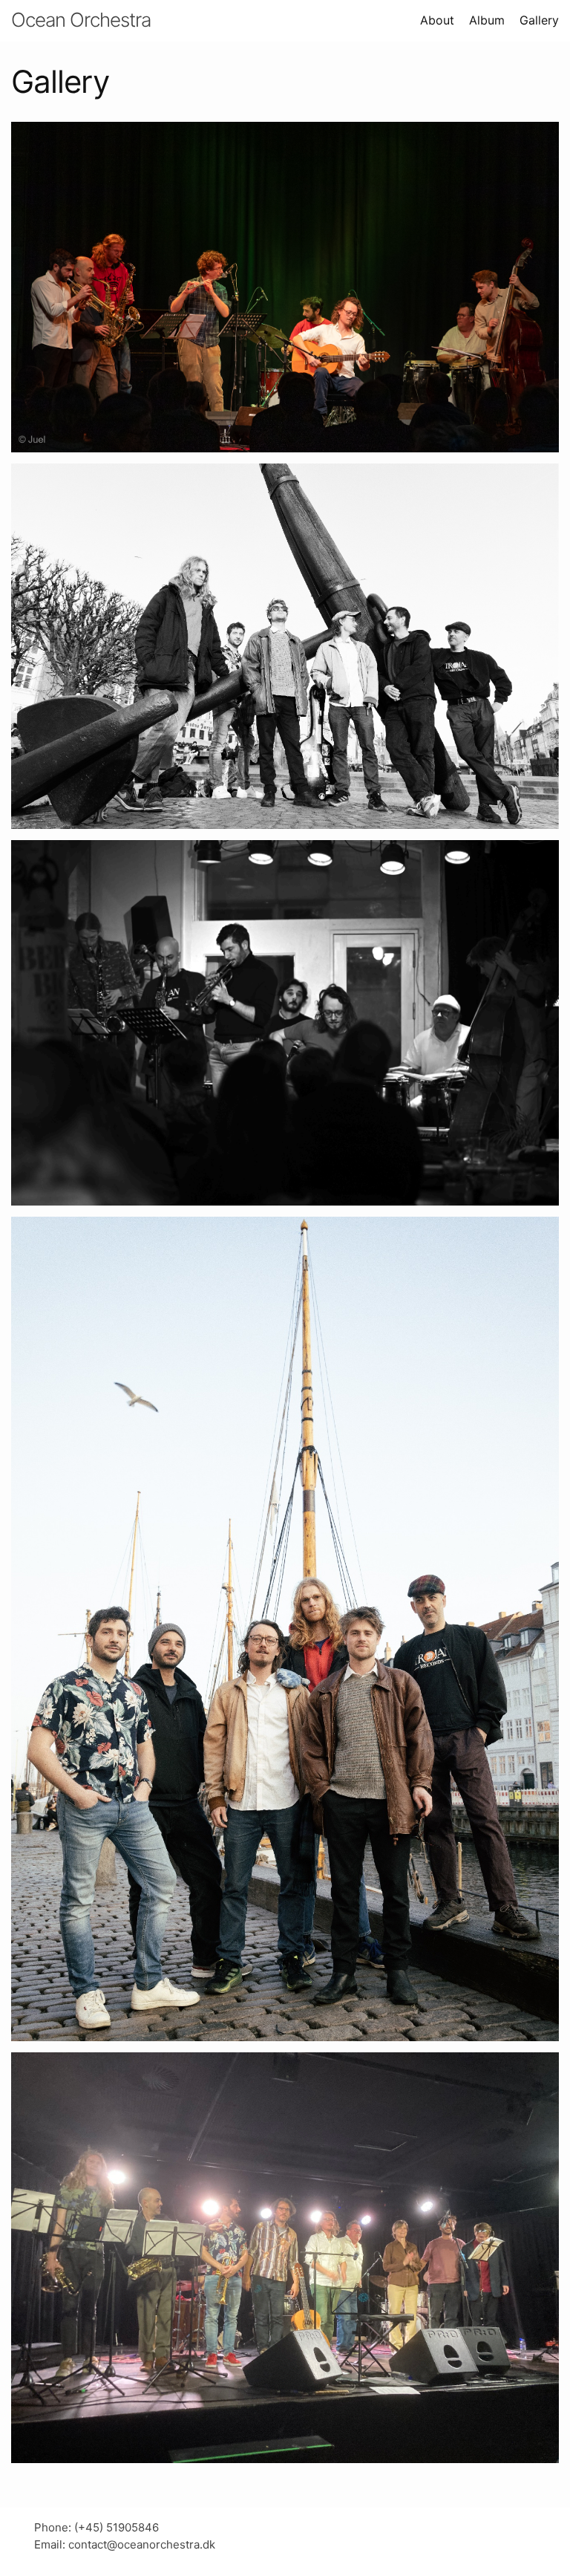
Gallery (539, 20)
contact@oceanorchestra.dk (142, 2544)
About (437, 20)
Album (487, 20)
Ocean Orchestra (81, 20)
